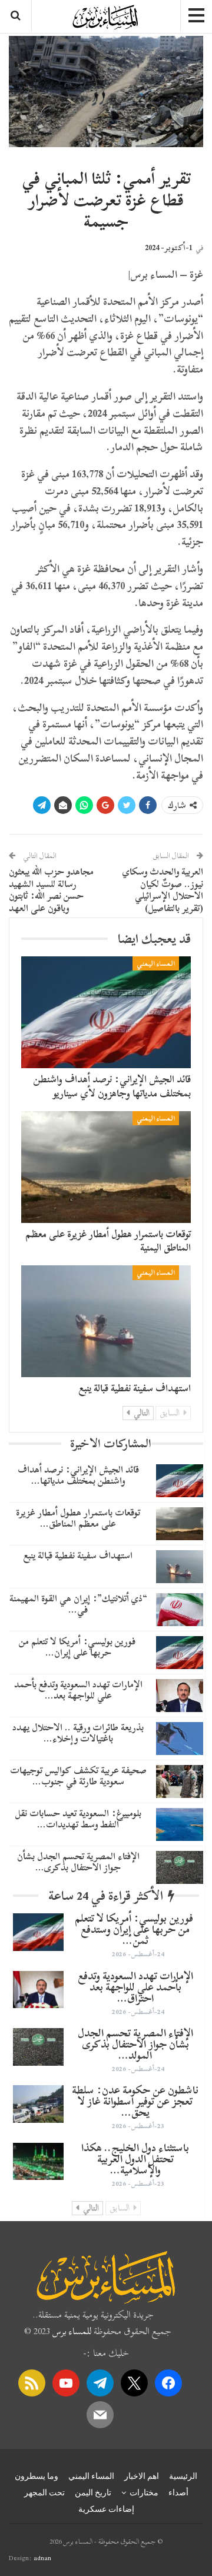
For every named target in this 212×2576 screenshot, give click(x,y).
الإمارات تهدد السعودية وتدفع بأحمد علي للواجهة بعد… (78, 1690)
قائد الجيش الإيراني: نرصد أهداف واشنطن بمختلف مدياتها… (78, 1475)
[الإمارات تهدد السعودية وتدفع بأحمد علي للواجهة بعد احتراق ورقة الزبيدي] (180, 1696)
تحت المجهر (44, 2492)
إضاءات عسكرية (106, 2509)
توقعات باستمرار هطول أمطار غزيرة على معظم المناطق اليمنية (108, 1241)
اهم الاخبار (142, 2476)
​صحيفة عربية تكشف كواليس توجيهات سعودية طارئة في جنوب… (78, 1776)
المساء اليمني (156, 963)
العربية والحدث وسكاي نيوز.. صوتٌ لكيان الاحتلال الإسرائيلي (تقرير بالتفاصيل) (163, 890)
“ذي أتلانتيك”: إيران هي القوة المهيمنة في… (78, 1604)
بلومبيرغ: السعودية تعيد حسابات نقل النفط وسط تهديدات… (78, 1819)
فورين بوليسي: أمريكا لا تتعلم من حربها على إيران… (78, 1647)
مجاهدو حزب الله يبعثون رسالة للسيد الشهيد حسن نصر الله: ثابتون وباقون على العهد (51, 890)
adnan (42, 2558)
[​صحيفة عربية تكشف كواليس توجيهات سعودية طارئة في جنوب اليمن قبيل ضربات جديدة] (180, 1781)
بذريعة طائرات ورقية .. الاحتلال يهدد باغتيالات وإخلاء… (78, 1733)
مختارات (144, 2492)
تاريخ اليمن (93, 2492)
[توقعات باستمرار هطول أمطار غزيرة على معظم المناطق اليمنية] (106, 1167)
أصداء (178, 2492)
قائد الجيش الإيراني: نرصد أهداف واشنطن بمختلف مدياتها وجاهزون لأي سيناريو (112, 1086)
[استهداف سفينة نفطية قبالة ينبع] (106, 1321)
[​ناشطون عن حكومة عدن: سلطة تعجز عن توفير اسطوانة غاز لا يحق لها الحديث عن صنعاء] (38, 2104)
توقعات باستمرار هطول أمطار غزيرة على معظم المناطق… (78, 1518)
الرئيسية (183, 2476)
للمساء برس (72, 2331)
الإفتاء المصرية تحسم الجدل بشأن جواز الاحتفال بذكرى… (78, 1862)
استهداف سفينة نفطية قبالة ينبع (135, 1388)
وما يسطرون (37, 2476)
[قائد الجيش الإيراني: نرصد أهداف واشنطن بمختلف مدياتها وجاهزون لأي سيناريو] (106, 1012)
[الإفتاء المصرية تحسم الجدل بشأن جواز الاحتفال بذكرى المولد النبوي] (180, 1867)
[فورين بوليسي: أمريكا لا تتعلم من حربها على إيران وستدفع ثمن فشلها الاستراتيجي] (180, 1653)
